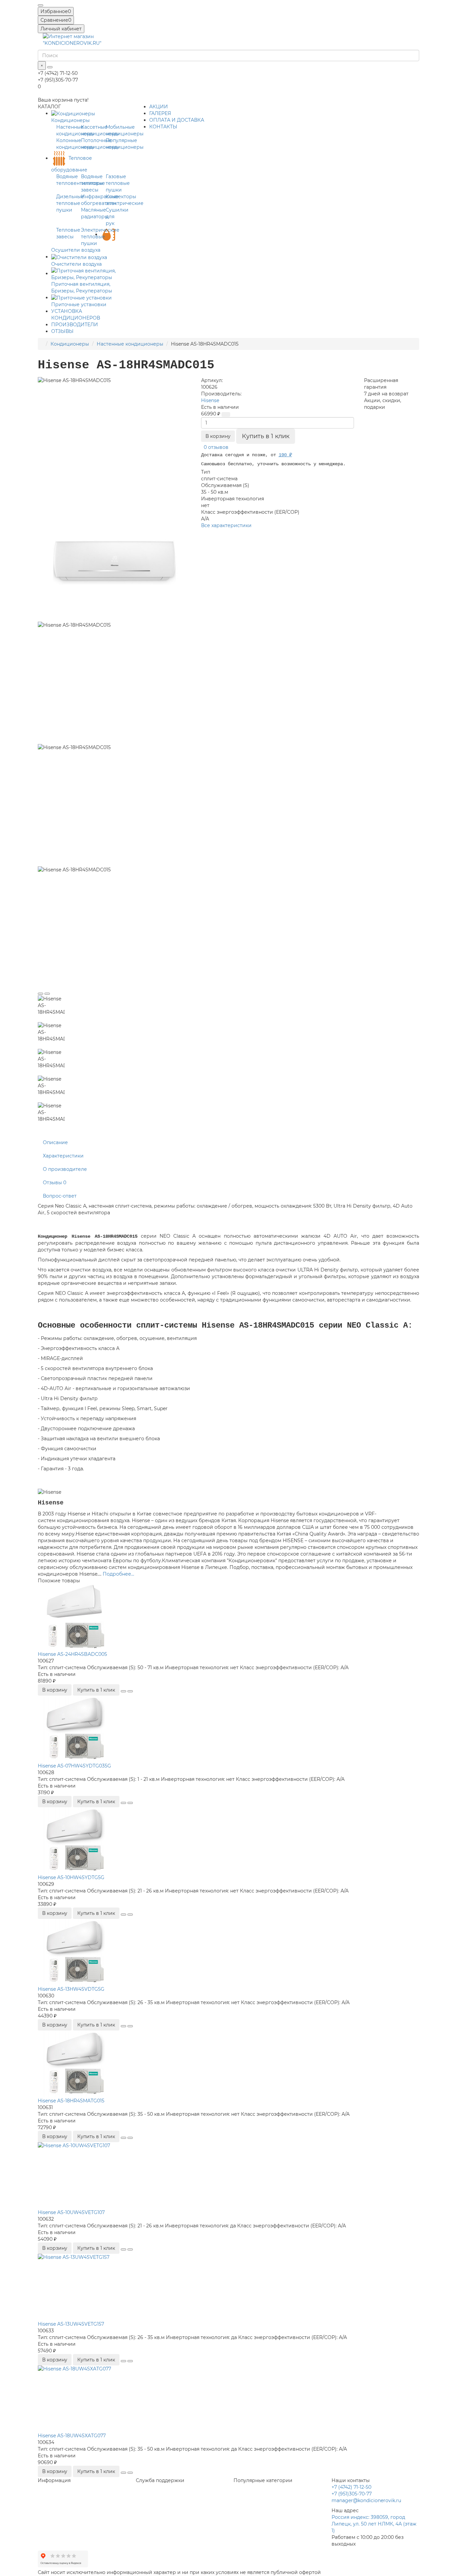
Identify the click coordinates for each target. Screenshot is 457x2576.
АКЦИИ (159, 107)
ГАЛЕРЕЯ (160, 113)
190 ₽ (285, 455)
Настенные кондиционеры (130, 344)
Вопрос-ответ (60, 1196)
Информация (54, 2480)
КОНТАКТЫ (163, 127)
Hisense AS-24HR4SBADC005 (72, 1654)
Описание (55, 1142)
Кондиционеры (70, 344)
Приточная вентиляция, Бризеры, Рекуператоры (82, 287)
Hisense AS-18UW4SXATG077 (72, 2436)
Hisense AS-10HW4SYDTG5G (71, 1877)
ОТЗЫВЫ (62, 331)
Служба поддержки (160, 2480)
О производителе (65, 1169)
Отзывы (55, 1183)
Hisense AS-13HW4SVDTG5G (71, 1989)
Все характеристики (226, 525)
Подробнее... (118, 1574)
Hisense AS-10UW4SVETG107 (71, 2212)
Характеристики (63, 1156)
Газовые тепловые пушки (118, 183)
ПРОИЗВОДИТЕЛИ (75, 325)
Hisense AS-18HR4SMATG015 (71, 2101)
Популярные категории (263, 2480)
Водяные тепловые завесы (93, 183)
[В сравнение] (47, 994)
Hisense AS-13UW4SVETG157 (71, 2324)
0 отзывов (216, 447)
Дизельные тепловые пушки (70, 203)
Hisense (210, 400)
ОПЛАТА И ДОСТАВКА (177, 120)
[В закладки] (40, 994)
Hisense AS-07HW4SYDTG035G (74, 1766)
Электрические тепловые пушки (100, 237)
